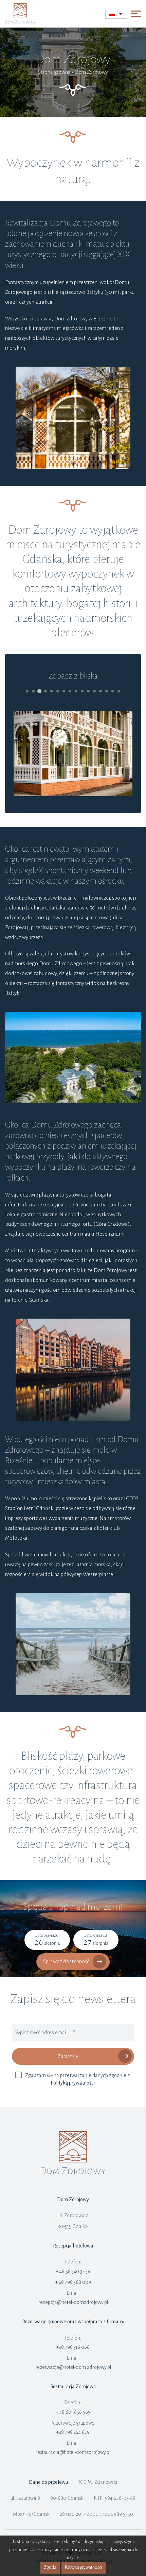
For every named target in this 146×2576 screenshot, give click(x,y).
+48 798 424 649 (73, 2432)
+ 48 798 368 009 (73, 2282)
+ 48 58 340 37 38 (73, 2271)
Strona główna (54, 72)
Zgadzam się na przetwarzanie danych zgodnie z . (77, 2079)
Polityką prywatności (73, 2083)
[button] (27, 691)
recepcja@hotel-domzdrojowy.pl (73, 2302)
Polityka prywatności (84, 2567)
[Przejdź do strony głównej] (73, 2173)
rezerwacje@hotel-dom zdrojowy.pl (73, 2367)
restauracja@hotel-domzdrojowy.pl (73, 2452)
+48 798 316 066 (73, 2347)
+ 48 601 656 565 (73, 2412)
